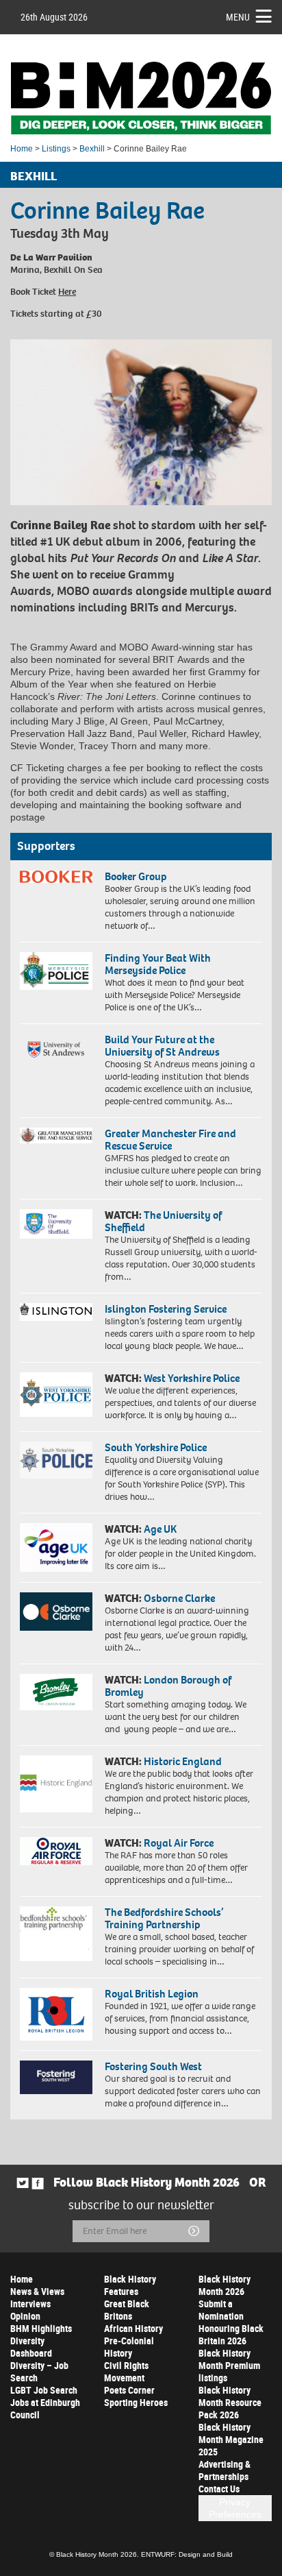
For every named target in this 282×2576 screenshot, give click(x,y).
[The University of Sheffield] (56, 1224)
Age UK (160, 1529)
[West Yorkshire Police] (56, 1395)
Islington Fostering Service (166, 1309)
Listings (56, 149)
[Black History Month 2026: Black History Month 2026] (141, 98)
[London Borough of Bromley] (56, 1692)
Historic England (183, 1761)
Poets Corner (129, 2390)
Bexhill (92, 149)
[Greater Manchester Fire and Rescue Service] (56, 1135)
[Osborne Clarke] (56, 1612)
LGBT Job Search (44, 2390)
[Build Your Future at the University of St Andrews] (56, 1050)
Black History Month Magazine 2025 (231, 2439)
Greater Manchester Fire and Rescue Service (170, 1140)
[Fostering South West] (56, 2077)
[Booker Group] (56, 877)
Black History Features (130, 2285)
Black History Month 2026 (225, 2285)
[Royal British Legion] (56, 2014)
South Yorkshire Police (156, 1447)
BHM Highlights (41, 2328)
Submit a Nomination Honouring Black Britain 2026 (231, 2322)
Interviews (30, 2304)
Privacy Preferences (235, 2508)
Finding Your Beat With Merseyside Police (158, 964)
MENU (238, 17)
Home (22, 149)
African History (133, 2328)
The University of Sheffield (163, 1221)
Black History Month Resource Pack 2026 (230, 2402)
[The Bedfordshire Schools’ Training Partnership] (56, 1934)
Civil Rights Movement (126, 2371)
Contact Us (219, 2489)
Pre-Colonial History (129, 2347)
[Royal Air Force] (56, 1851)
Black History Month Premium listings (229, 2365)
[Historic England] (56, 1784)
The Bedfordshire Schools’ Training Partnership (164, 1918)
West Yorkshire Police (192, 1378)
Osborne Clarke (179, 1598)
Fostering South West (153, 2066)
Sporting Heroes (136, 2402)
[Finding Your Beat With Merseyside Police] (56, 971)
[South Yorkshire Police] (56, 1460)
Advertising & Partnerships (225, 2470)
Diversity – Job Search (39, 2371)
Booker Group (137, 876)
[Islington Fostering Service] (56, 1312)
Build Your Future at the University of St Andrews (162, 1046)
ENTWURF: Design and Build (187, 2554)
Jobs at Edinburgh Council (45, 2408)
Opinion (25, 2316)
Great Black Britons (127, 2310)
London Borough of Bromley (168, 1686)
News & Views (37, 2291)
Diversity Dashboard (31, 2347)
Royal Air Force (179, 1843)
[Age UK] (56, 1547)
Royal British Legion (152, 1994)
